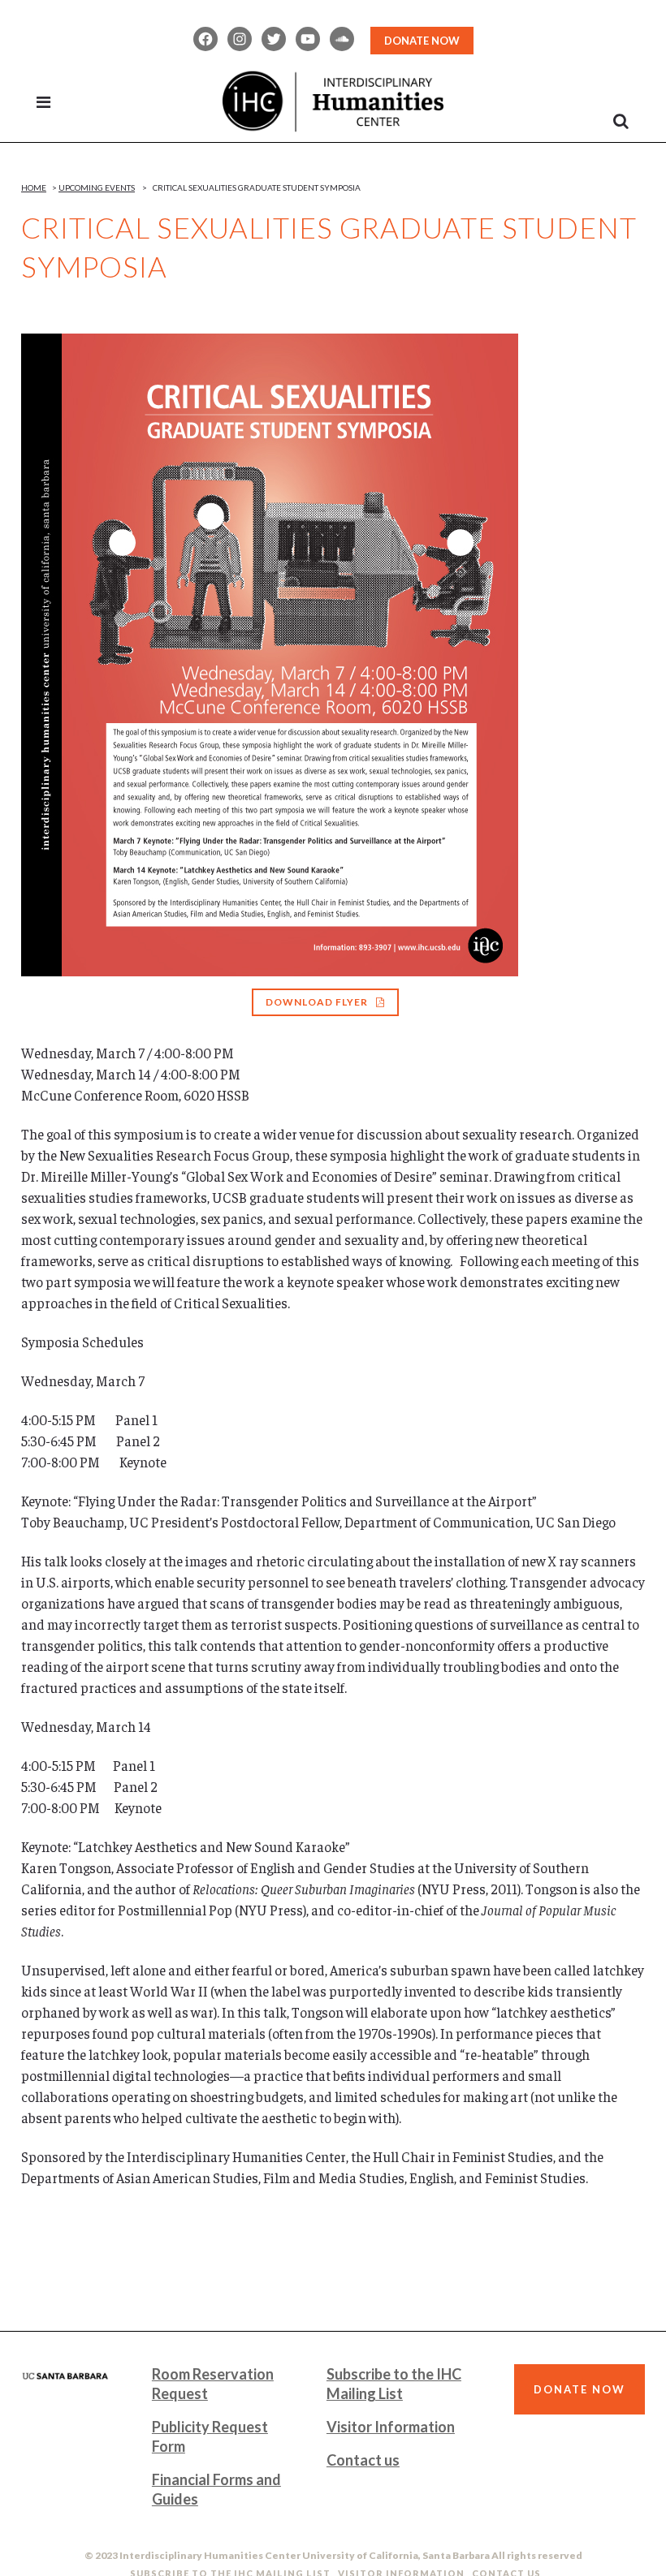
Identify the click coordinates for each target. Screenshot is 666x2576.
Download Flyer (317, 1002)
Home (34, 187)
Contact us (363, 2460)
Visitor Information (391, 2427)
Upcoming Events (97, 187)
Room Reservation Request (213, 2384)
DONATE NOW (422, 41)
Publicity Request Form (210, 2436)
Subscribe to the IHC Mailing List (394, 2384)
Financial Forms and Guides (216, 2489)
